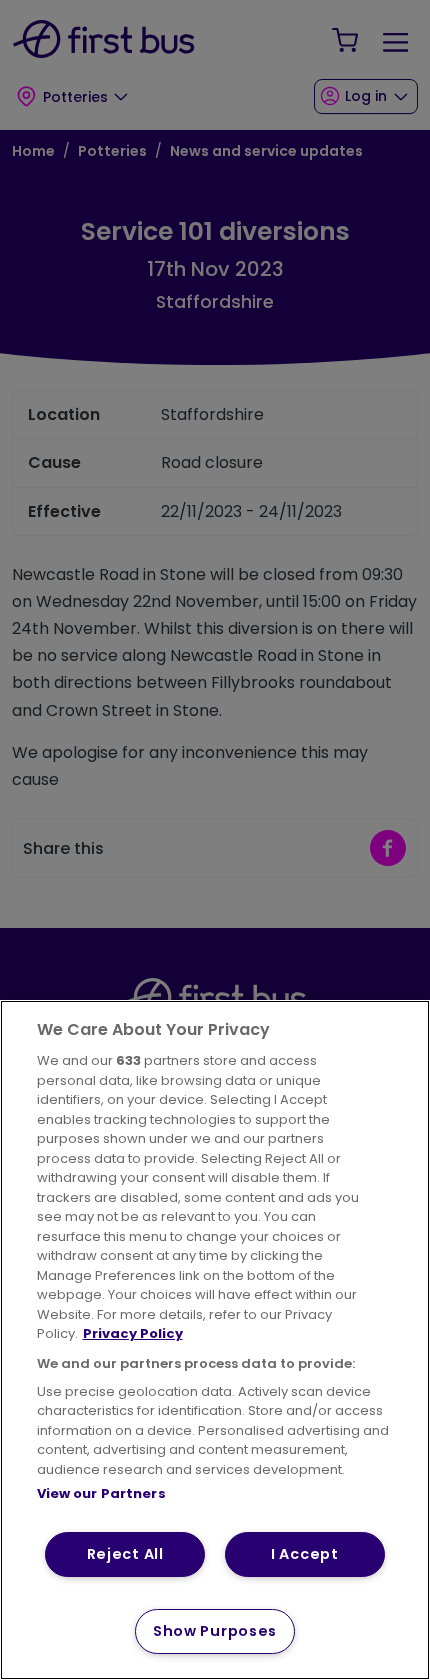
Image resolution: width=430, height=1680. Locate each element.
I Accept (305, 1554)
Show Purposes (215, 1631)
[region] (215, 1340)
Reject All (125, 1554)
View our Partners (101, 1493)
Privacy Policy (133, 1333)
